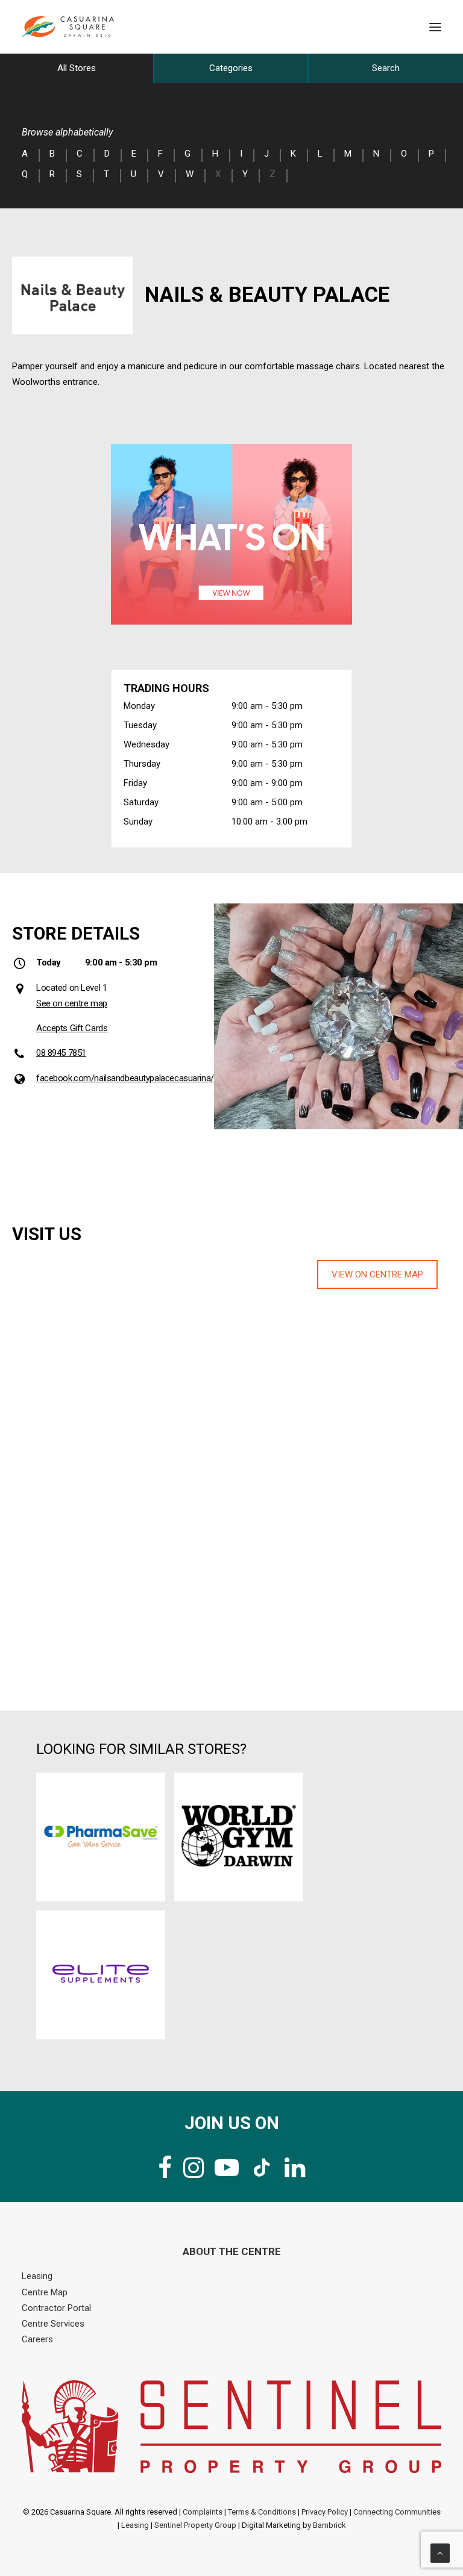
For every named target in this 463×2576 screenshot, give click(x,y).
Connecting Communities (397, 2512)
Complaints (203, 2512)
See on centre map (72, 1003)
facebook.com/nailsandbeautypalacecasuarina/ (125, 1078)
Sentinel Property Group (195, 2525)
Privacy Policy (325, 2512)
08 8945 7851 (61, 1053)
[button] (435, 27)
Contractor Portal (56, 2308)
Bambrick (329, 2525)
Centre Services (53, 2324)
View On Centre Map (377, 1274)
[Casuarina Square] (68, 27)
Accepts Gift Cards (72, 1028)
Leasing (37, 2276)
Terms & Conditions (262, 2512)
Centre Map (45, 2292)
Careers (37, 2339)
